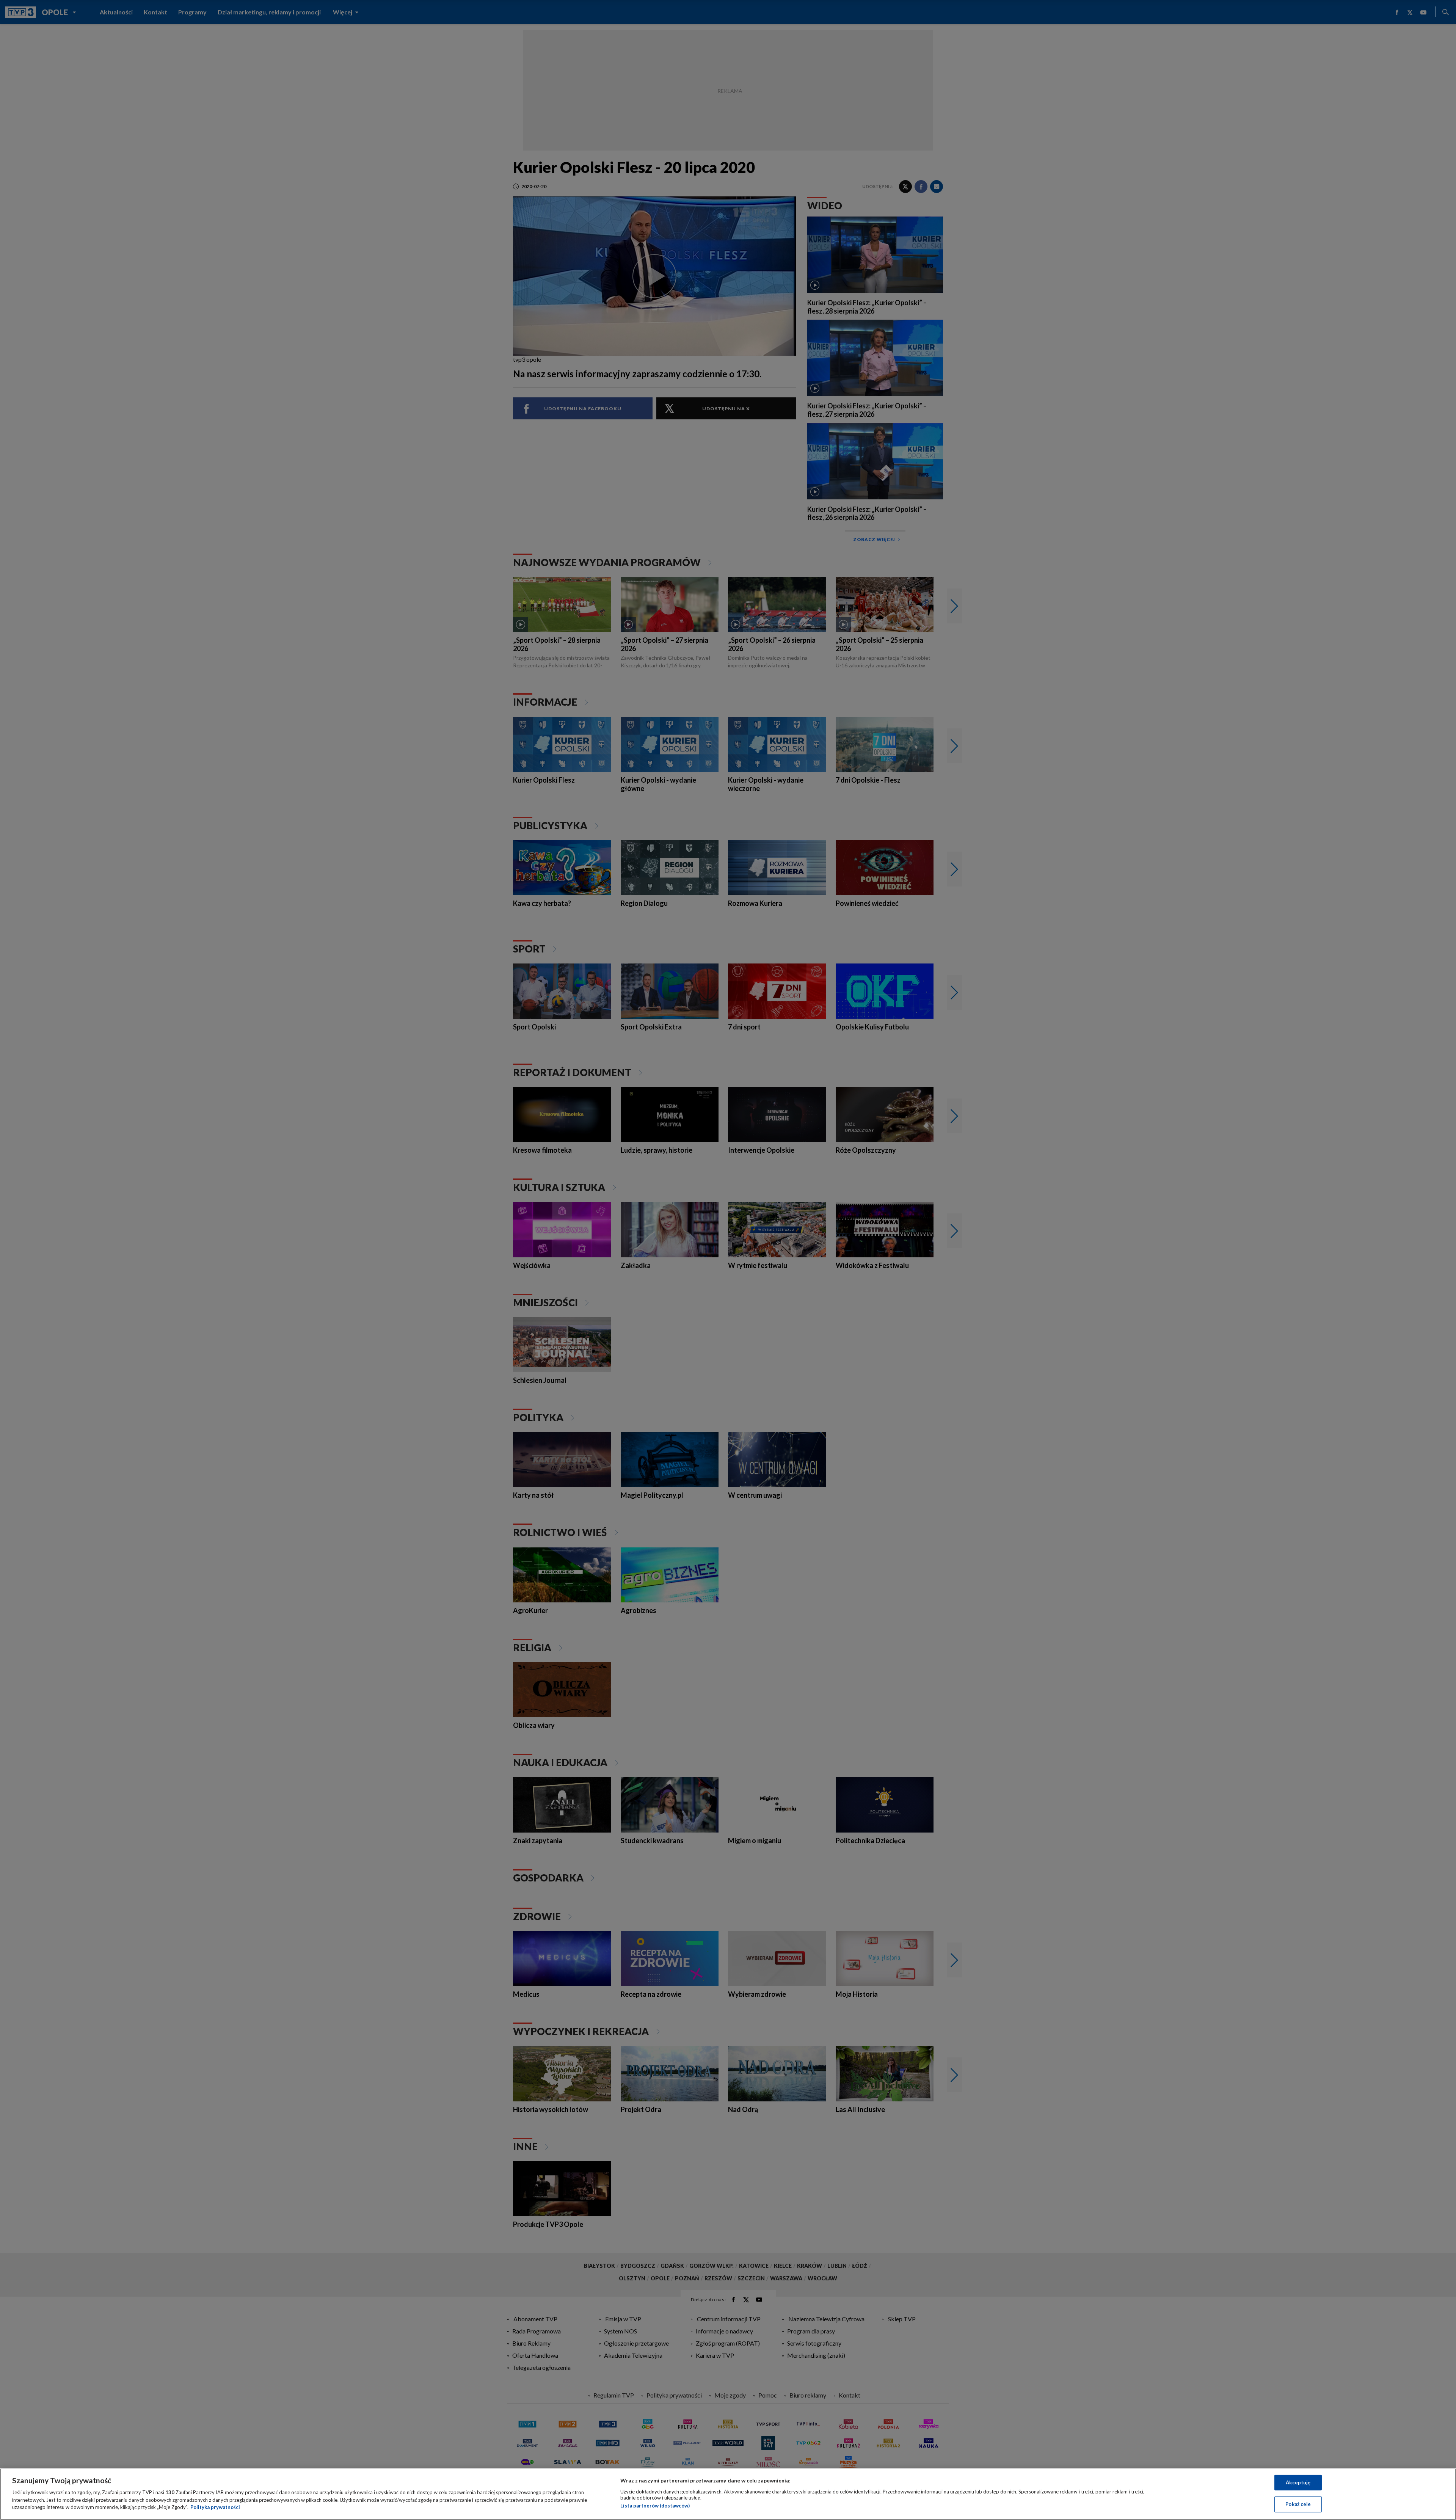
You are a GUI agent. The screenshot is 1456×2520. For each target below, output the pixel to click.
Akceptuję (1298, 2482)
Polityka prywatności (215, 2507)
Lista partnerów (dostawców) (655, 2506)
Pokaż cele (1298, 2504)
